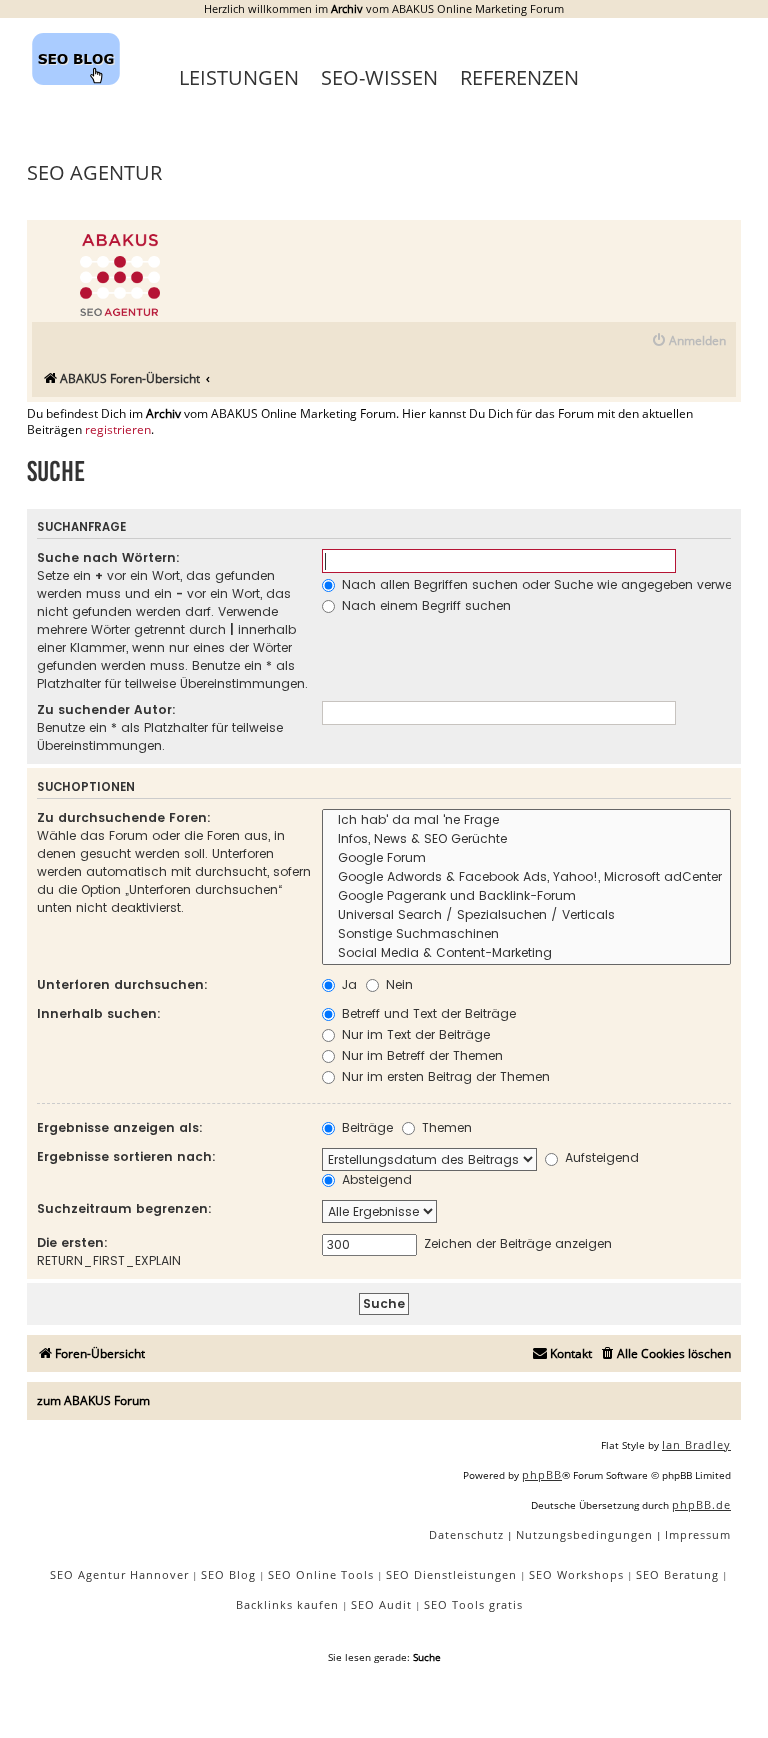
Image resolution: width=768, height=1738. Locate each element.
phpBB (542, 1474)
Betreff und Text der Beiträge (427, 1013)
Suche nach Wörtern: (108, 557)
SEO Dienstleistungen (451, 1574)
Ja (347, 984)
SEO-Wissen (379, 77)
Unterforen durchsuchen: (122, 984)
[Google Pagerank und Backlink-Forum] (526, 896)
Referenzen (519, 77)
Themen (445, 1127)
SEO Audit (381, 1604)
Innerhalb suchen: (99, 1013)
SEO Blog (228, 1574)
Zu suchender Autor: (106, 709)
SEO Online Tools (321, 1574)
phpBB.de (701, 1504)
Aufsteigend (600, 1157)
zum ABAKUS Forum (93, 1400)
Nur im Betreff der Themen (420, 1055)
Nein (397, 984)
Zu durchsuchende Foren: (124, 817)
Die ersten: (72, 1242)
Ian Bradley (696, 1444)
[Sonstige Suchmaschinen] (526, 934)
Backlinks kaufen (287, 1604)
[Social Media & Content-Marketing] (526, 953)
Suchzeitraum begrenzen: (124, 1208)
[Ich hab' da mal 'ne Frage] (526, 820)
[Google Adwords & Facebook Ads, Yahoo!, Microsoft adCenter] (526, 877)
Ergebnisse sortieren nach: (126, 1156)
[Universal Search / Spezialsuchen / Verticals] (526, 915)
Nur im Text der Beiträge (414, 1034)
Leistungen (239, 77)
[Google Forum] (526, 858)
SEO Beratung (677, 1574)
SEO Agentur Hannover (119, 1574)
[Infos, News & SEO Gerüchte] (526, 839)
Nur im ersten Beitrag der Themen (444, 1076)
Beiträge (365, 1127)
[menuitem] (688, 341)
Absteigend (375, 1179)
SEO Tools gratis (473, 1604)
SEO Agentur (94, 172)
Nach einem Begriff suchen (424, 605)
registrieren (118, 430)
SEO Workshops (576, 1574)
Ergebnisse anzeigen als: (120, 1127)
